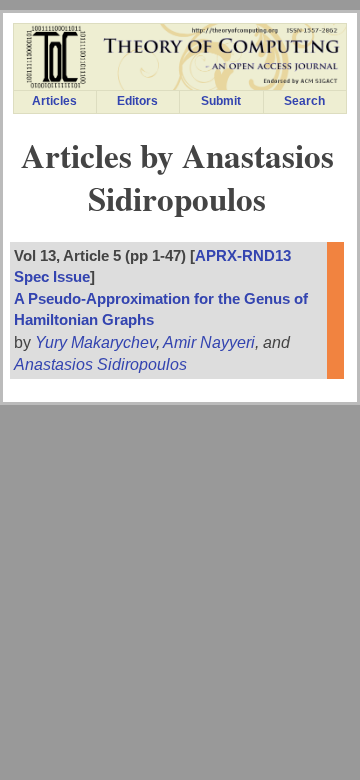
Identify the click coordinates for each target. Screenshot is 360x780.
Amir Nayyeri (209, 342)
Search (304, 101)
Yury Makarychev (95, 342)
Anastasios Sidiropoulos (100, 364)
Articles (54, 101)
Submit (221, 101)
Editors (137, 101)
